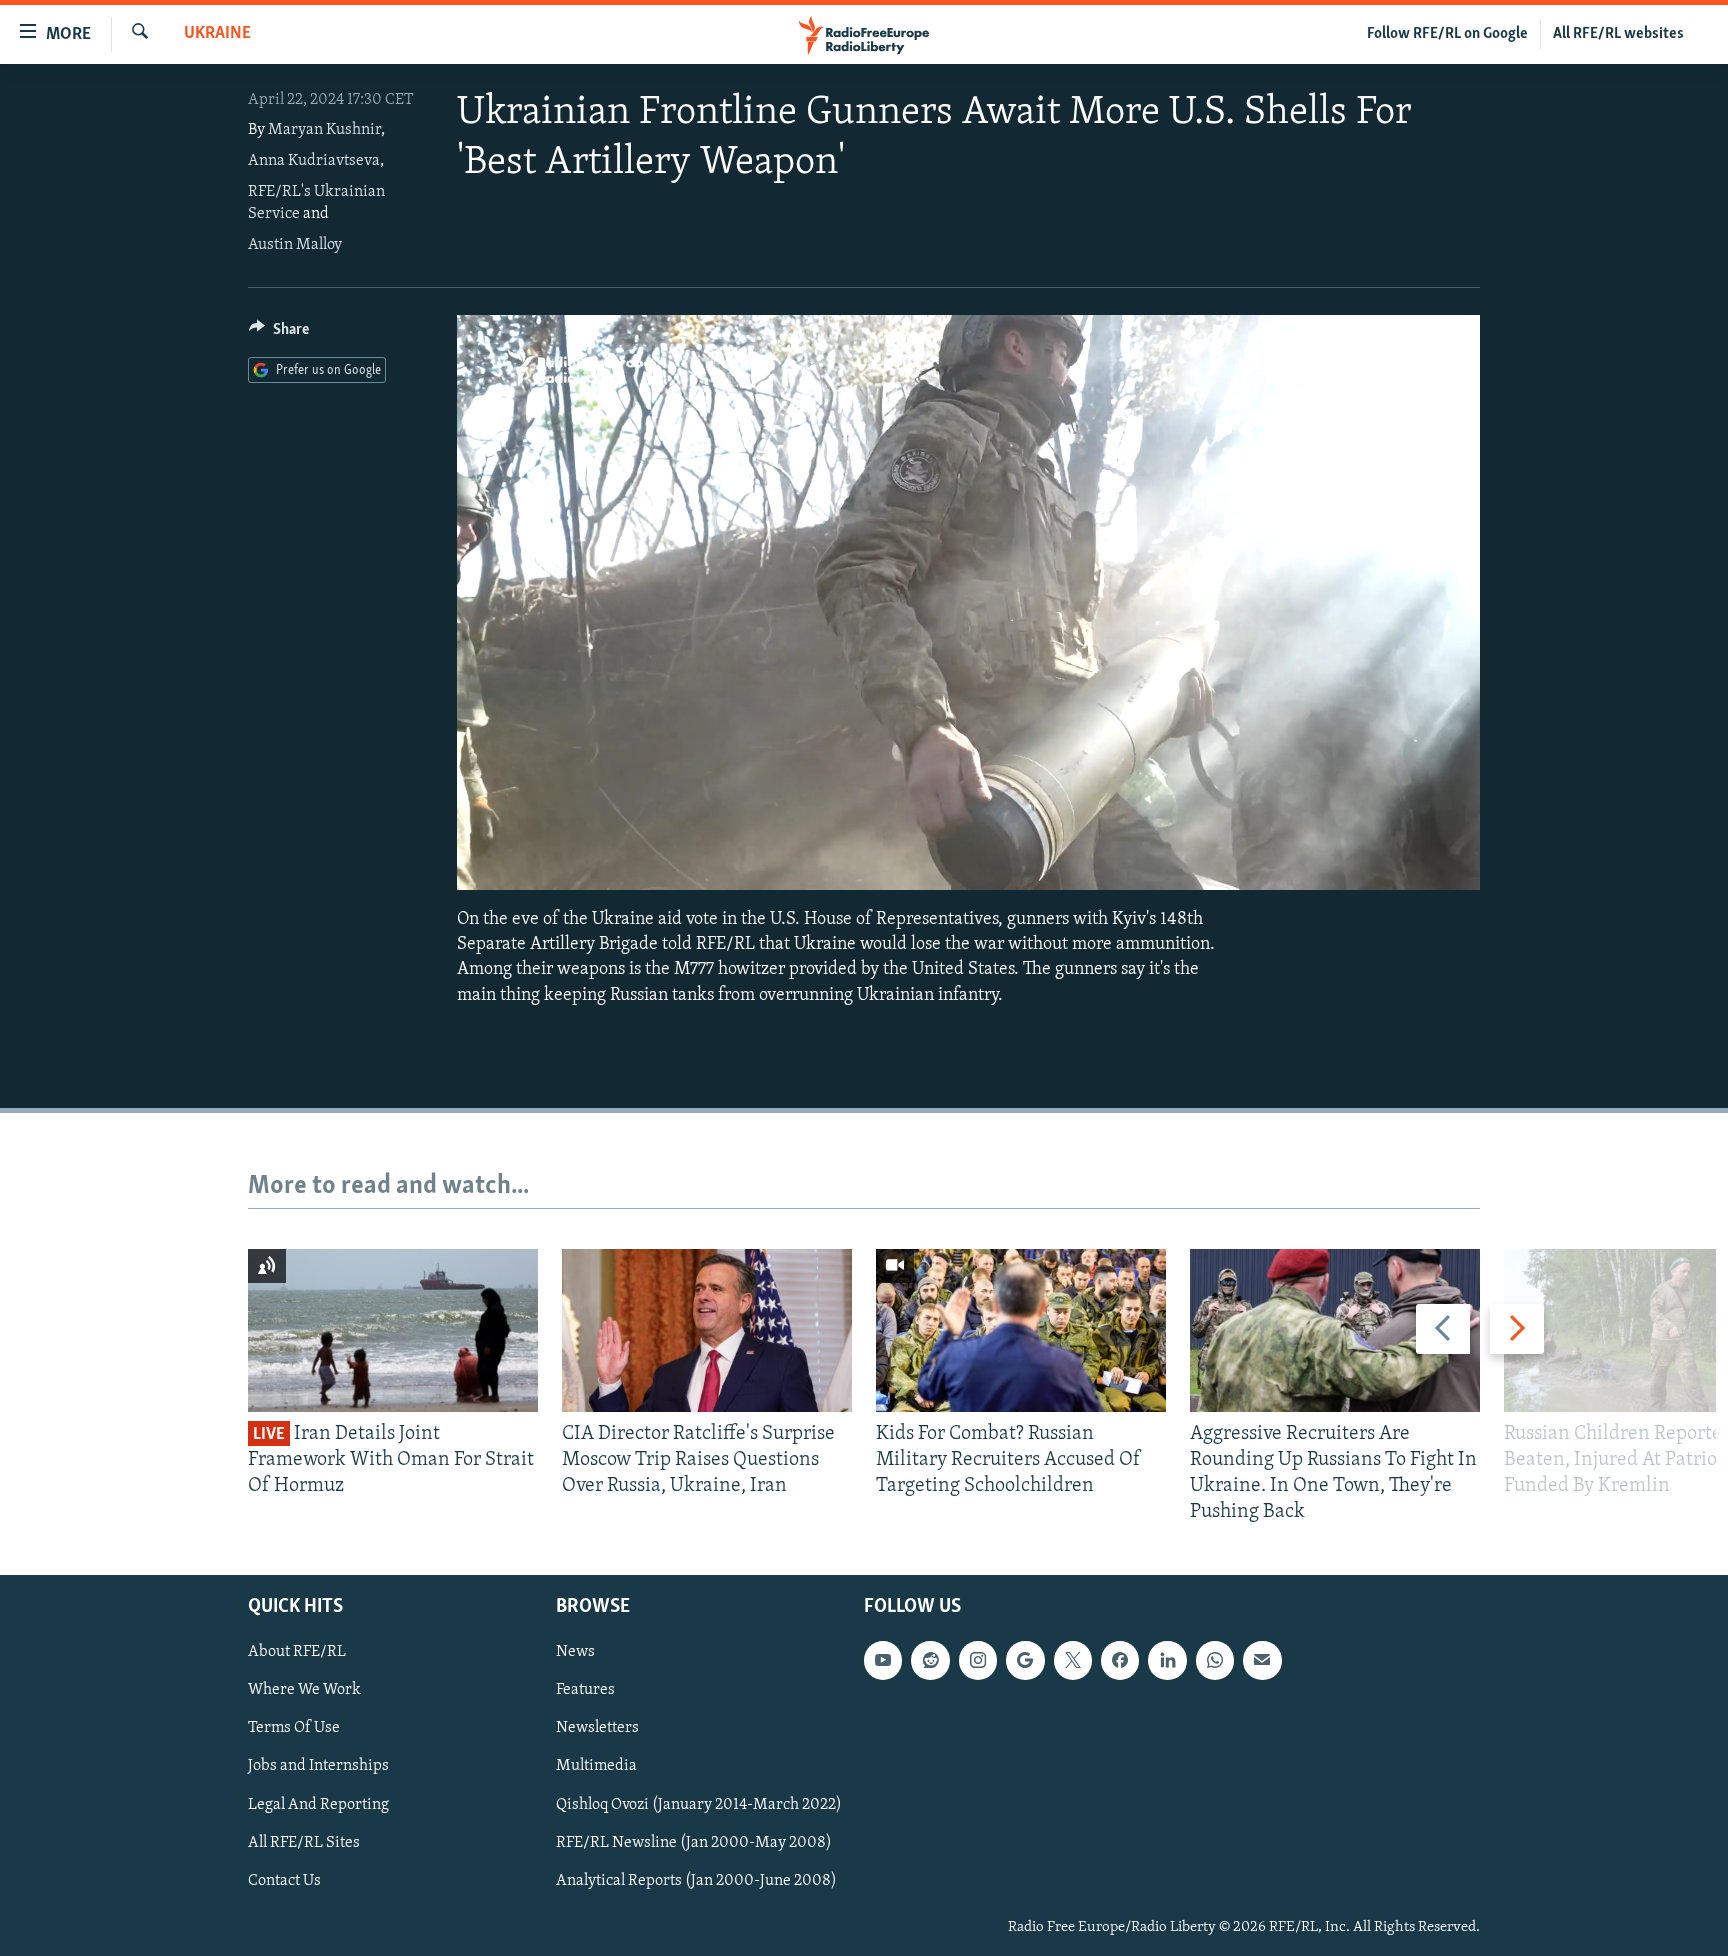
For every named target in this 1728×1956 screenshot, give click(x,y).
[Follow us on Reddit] (930, 1660)
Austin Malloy (295, 245)
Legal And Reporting (318, 1804)
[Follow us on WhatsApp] (1215, 1660)
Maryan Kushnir (324, 130)
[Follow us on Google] (1025, 1660)
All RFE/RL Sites (304, 1842)
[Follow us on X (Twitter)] (1073, 1660)
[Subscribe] (1262, 1660)
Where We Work (304, 1690)
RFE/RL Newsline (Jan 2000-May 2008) (694, 1842)
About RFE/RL (297, 1652)
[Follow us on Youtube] (883, 1660)
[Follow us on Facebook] (1120, 1660)
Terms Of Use (294, 1728)
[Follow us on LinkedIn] (1167, 1660)
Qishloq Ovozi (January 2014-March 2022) (699, 1804)
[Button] (279, 334)
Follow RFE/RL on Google (1447, 34)
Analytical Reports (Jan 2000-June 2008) (696, 1880)
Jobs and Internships (318, 1766)
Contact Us (284, 1880)
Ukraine (217, 34)
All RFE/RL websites (1618, 34)
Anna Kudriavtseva (314, 161)
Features (585, 1690)
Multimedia (596, 1766)
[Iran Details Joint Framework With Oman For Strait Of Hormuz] (393, 1330)
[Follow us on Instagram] (978, 1660)
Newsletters (597, 1728)
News (575, 1652)
